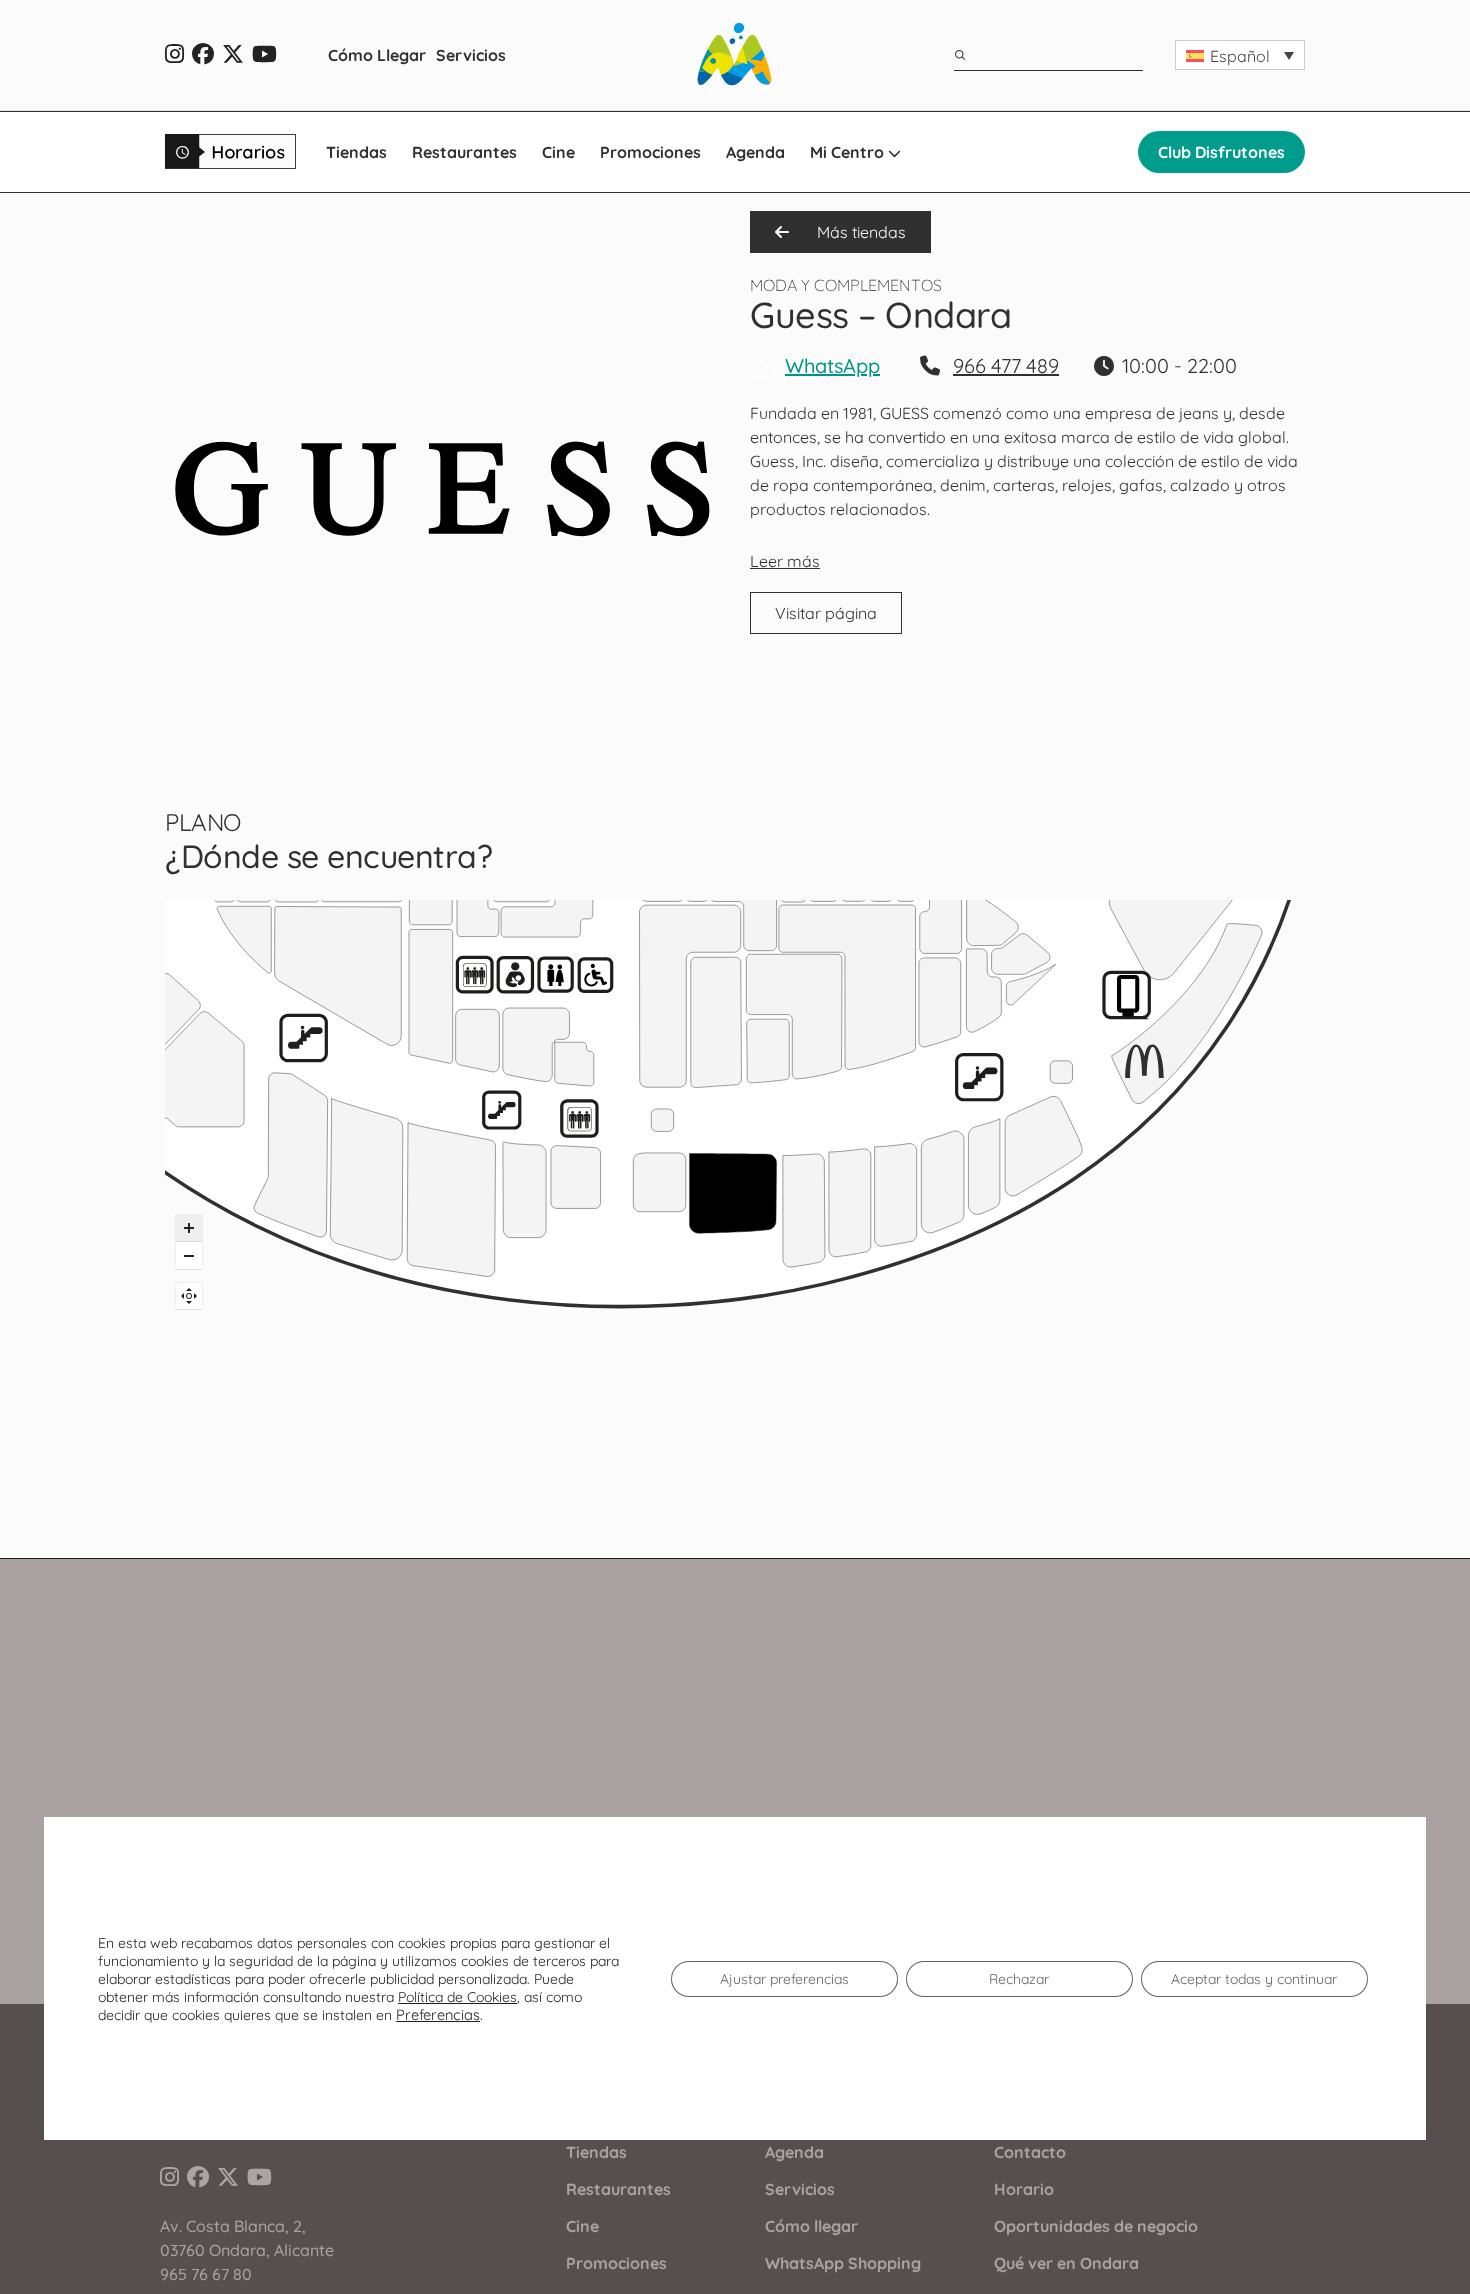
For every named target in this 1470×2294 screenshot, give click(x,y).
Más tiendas (859, 232)
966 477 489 (1006, 365)
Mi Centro (849, 152)
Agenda (755, 152)
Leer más (785, 561)
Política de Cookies (457, 1997)
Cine (558, 152)
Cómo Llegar (377, 55)
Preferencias (438, 2015)
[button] (1240, 55)
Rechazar (1019, 1979)
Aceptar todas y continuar (1254, 1979)
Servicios (471, 55)
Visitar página (826, 613)
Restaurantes (464, 152)
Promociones (650, 152)
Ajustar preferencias (784, 1979)
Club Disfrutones (1221, 152)
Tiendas (356, 152)
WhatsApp (832, 365)
